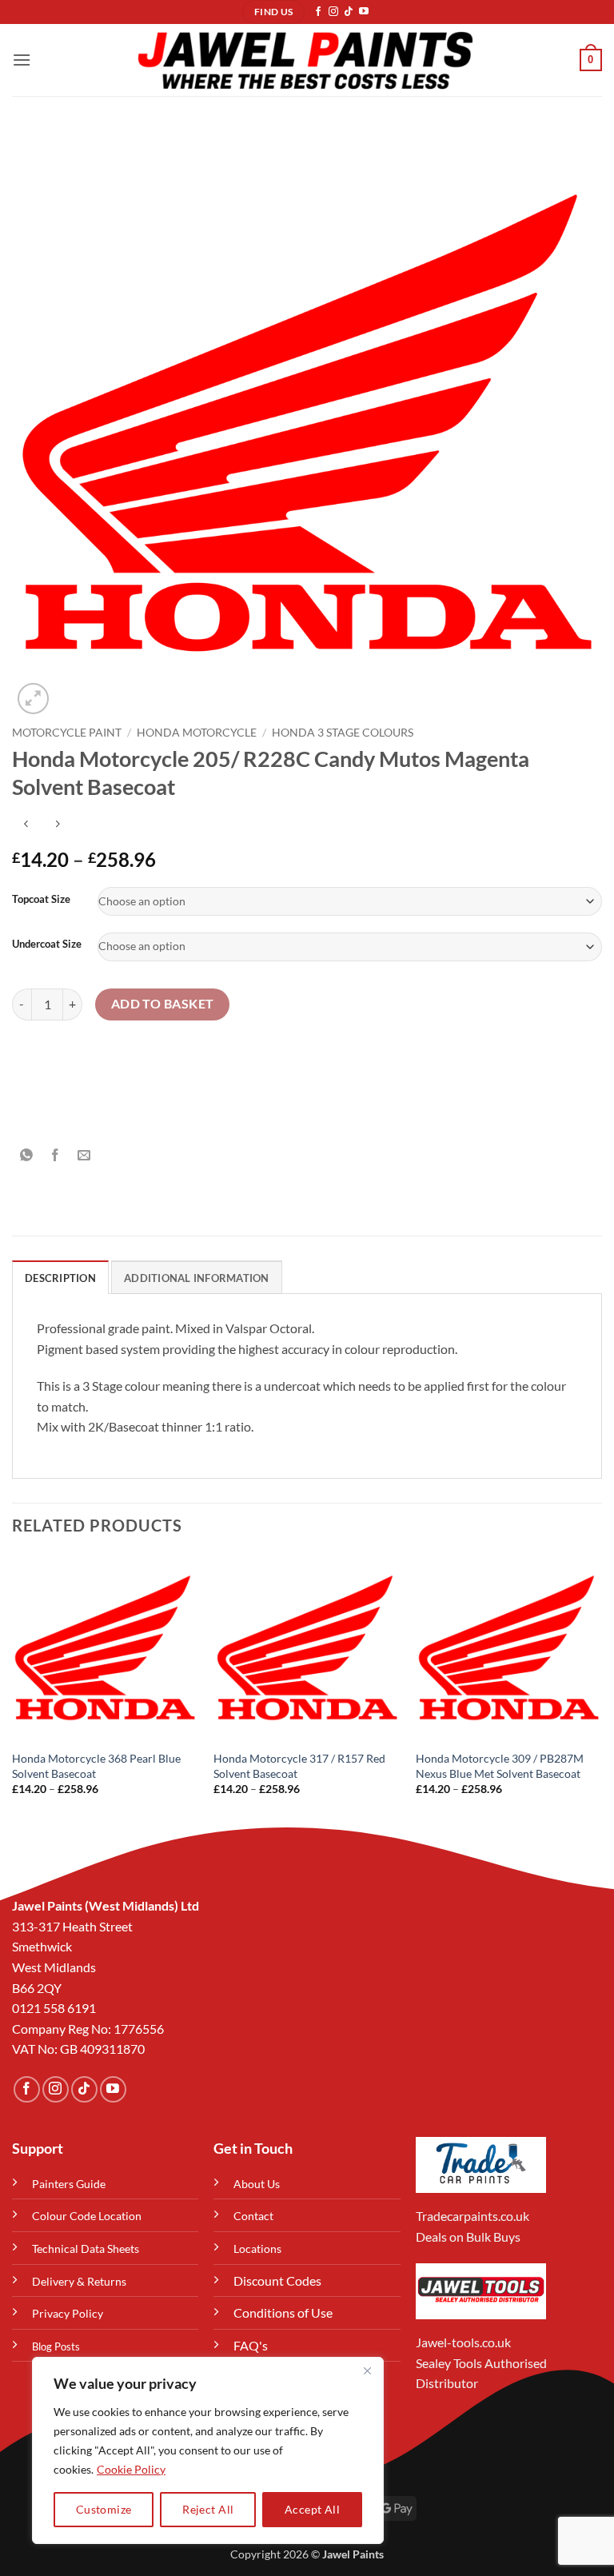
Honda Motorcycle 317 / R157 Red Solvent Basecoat (299, 1766)
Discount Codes (277, 2280)
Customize (104, 2509)
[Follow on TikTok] (349, 12)
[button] (22, 60)
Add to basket (163, 1004)
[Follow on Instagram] (333, 12)
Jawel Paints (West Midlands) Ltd (106, 1905)
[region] (208, 2450)
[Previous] (13, 1689)
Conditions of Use (283, 2312)
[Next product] (26, 824)
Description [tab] (60, 1278)
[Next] (601, 1689)
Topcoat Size (41, 900)
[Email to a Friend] (84, 1156)
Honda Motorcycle (197, 733)
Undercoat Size (47, 945)
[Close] (367, 2370)
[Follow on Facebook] (318, 12)
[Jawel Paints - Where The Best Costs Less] (305, 60)
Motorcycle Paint (67, 733)
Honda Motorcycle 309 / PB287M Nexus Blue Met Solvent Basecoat (500, 1766)
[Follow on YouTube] (364, 12)
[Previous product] (57, 824)
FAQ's (251, 2345)
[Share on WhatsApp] (27, 1156)
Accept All (312, 2509)
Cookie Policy (131, 2469)
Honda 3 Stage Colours (343, 733)
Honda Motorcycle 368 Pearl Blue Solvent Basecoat (96, 1766)
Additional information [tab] (197, 1278)
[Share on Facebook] (56, 1156)
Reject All (208, 2509)
